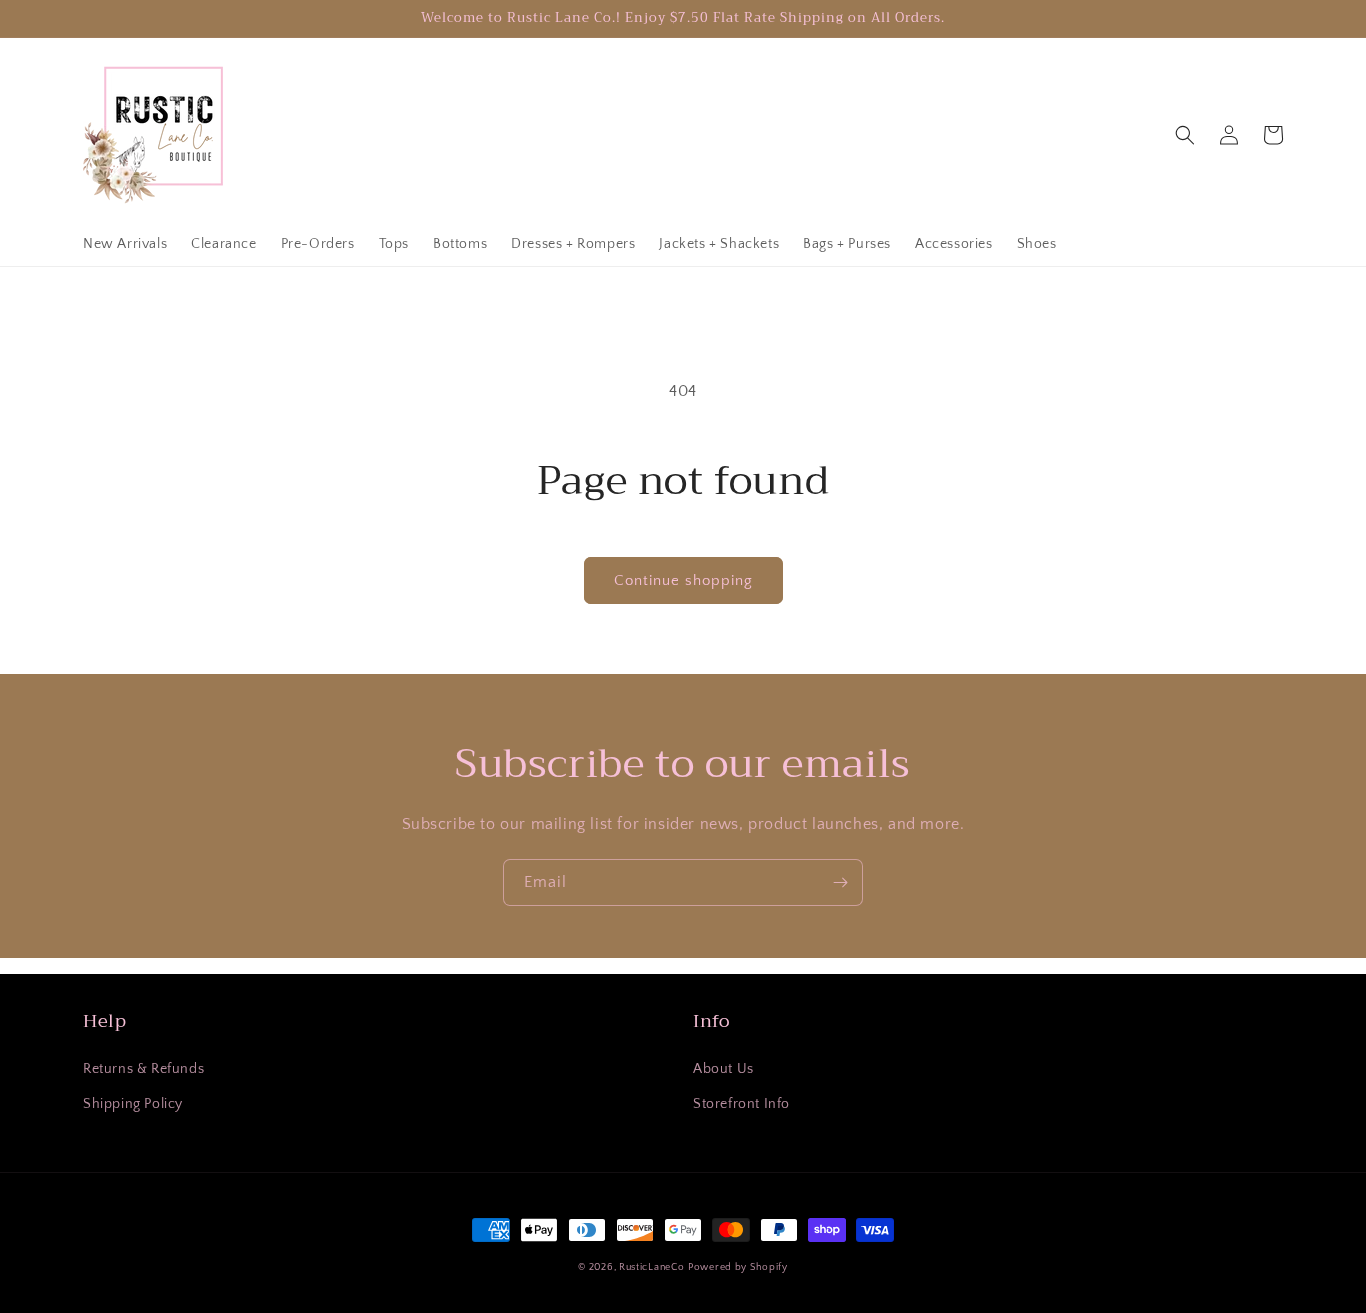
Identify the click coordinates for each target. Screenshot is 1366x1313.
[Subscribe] (840, 882)
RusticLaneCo (651, 1267)
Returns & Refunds (143, 1069)
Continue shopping (683, 580)
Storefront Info (741, 1104)
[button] (1185, 135)
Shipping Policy (133, 1104)
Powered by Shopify (738, 1267)
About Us (723, 1069)
